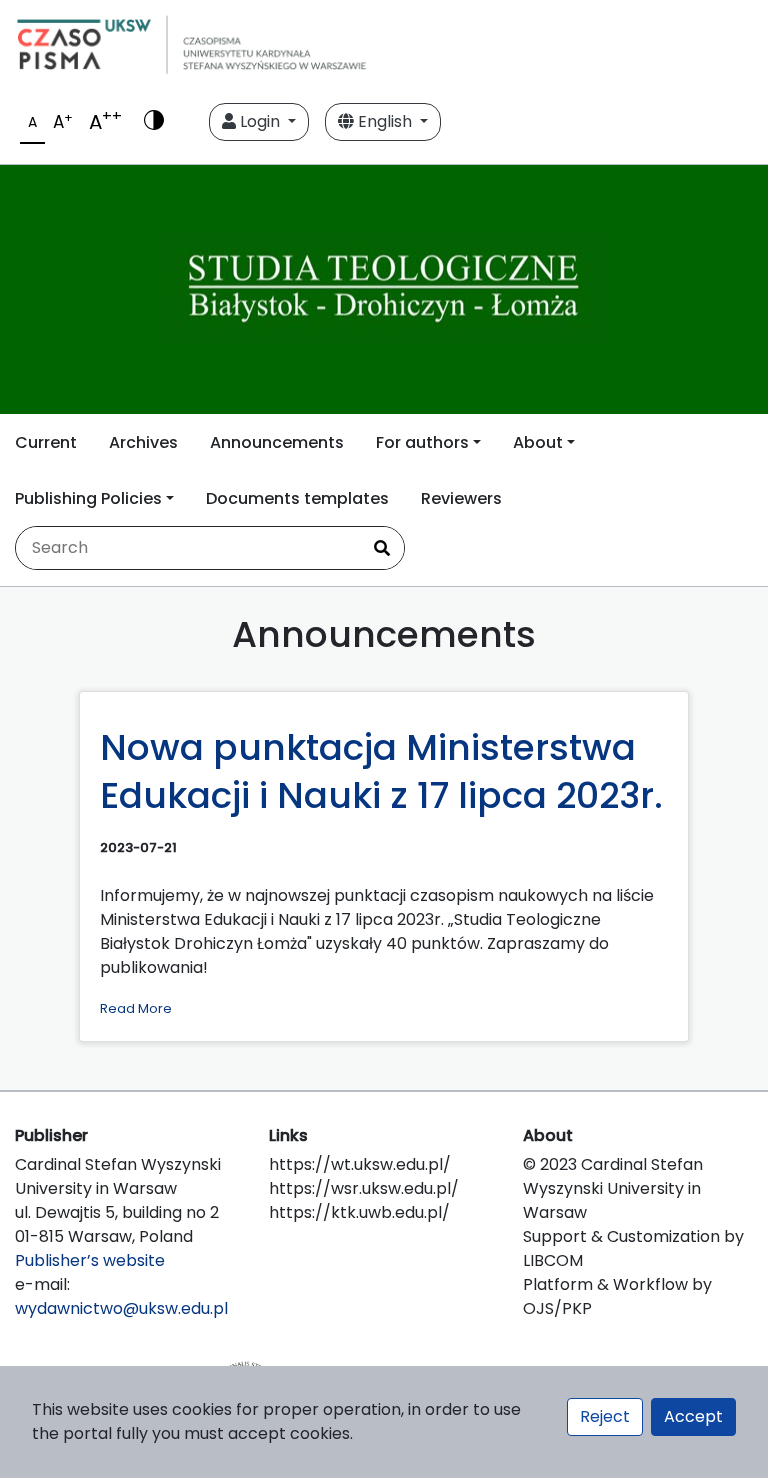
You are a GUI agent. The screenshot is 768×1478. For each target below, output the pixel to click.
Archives (143, 442)
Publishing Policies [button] (88, 498)
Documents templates (297, 498)
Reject (605, 1416)
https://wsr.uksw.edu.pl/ (364, 1188)
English (385, 121)
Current (46, 442)
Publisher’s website (90, 1260)
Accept (693, 1416)
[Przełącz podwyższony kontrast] (154, 122)
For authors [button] (422, 442)
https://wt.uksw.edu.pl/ (360, 1164)
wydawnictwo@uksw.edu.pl (121, 1308)
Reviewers (461, 498)
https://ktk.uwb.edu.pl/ (359, 1212)
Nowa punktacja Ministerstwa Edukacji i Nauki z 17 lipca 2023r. (381, 771)
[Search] (382, 548)
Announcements (277, 442)
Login (260, 121)
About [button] (538, 442)
